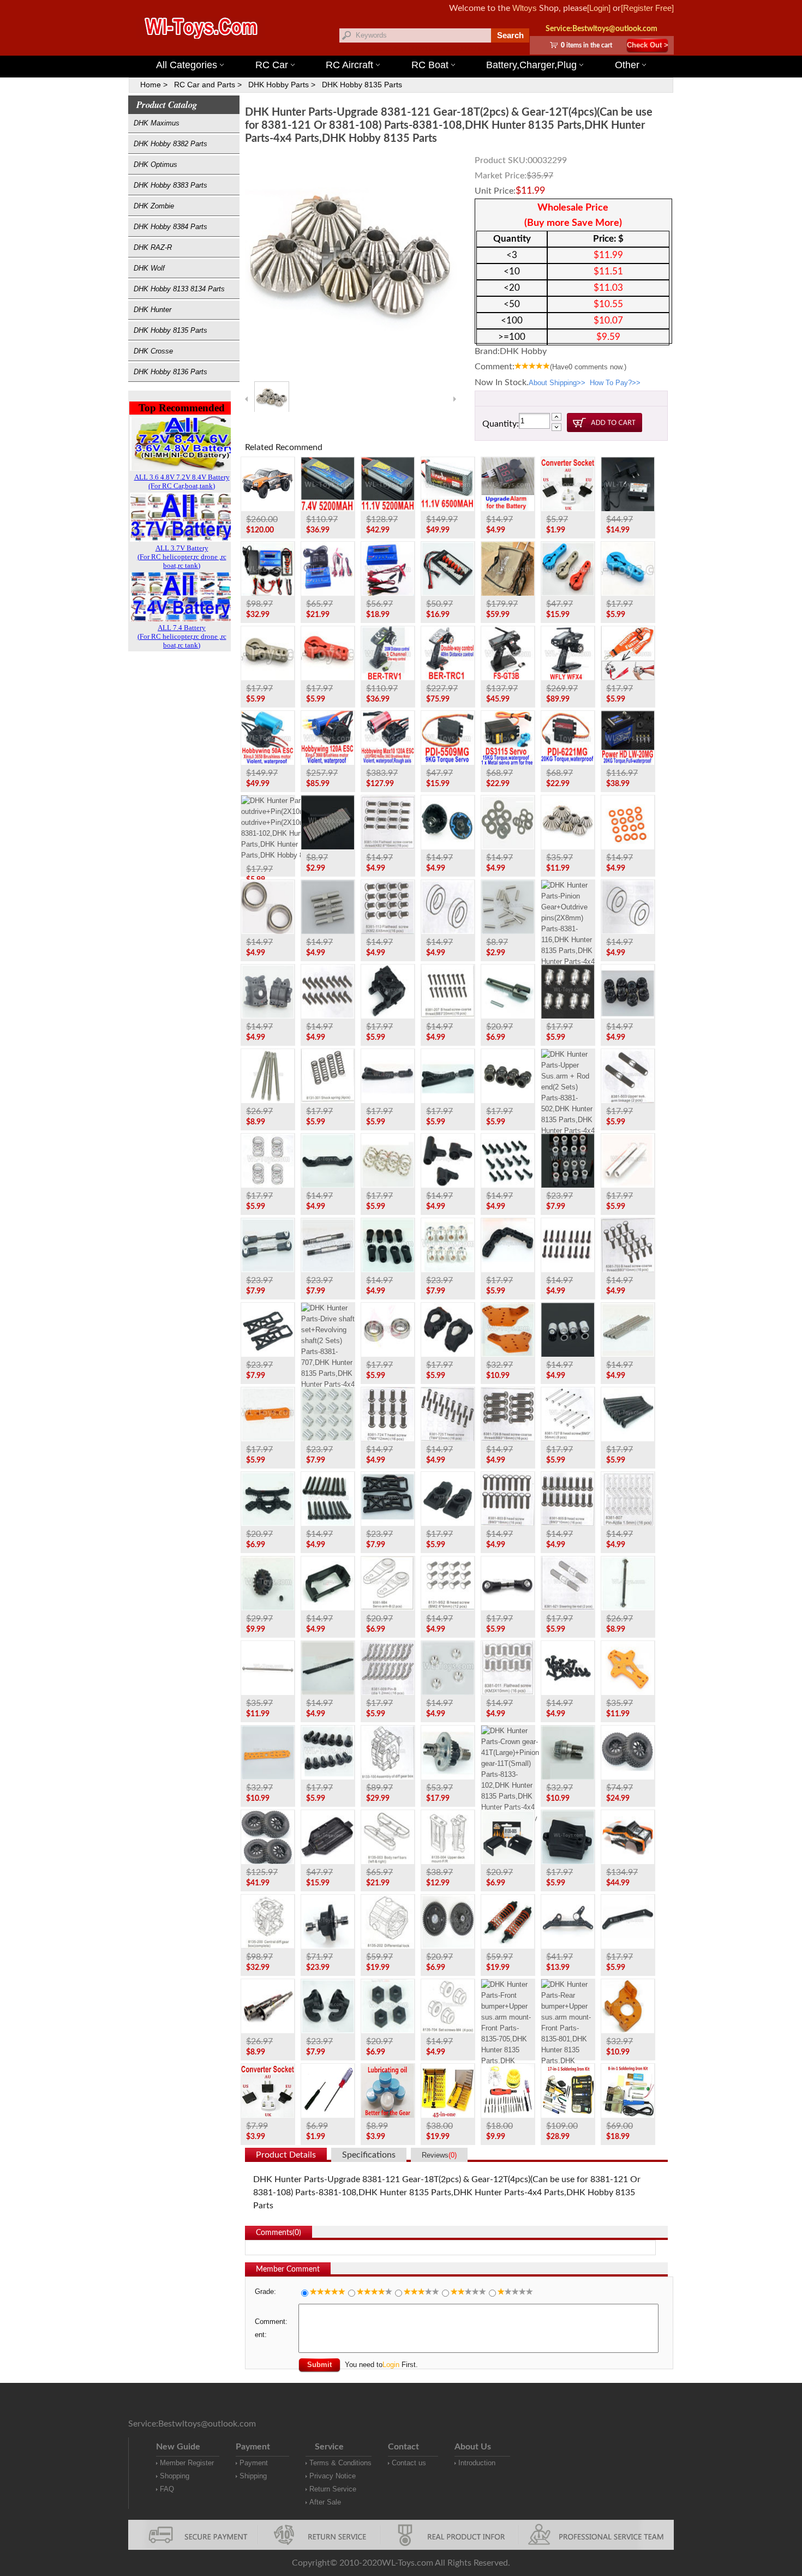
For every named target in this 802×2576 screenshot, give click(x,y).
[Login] (599, 8)
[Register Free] (647, 8)
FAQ (167, 2489)
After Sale (325, 2502)
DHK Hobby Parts (279, 85)
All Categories (187, 65)
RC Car (272, 65)
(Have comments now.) (588, 367)
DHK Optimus (155, 164)
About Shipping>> (557, 383)
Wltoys (525, 8)
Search (510, 35)
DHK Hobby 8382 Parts (170, 144)
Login (391, 2365)
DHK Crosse (153, 351)
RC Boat (430, 65)
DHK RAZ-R (153, 247)
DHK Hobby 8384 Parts (170, 227)
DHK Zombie (154, 206)
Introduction (477, 2463)
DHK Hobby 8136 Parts (170, 372)
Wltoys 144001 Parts (416, 49)
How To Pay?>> (615, 383)
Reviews (439, 2155)
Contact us (409, 2463)
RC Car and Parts (205, 85)
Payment (254, 2463)
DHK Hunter (152, 310)
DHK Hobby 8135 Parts (362, 85)
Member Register (187, 2463)
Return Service (333, 2489)
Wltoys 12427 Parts (467, 49)
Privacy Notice (333, 2476)
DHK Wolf (149, 268)
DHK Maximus (157, 123)
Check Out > (648, 45)
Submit (319, 2365)
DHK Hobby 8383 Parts (170, 185)
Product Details (286, 2155)
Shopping (175, 2476)
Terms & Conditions (340, 2463)
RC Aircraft (349, 65)
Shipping (253, 2476)
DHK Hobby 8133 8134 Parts (179, 289)
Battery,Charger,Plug (531, 65)
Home (151, 85)
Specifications (369, 2155)
